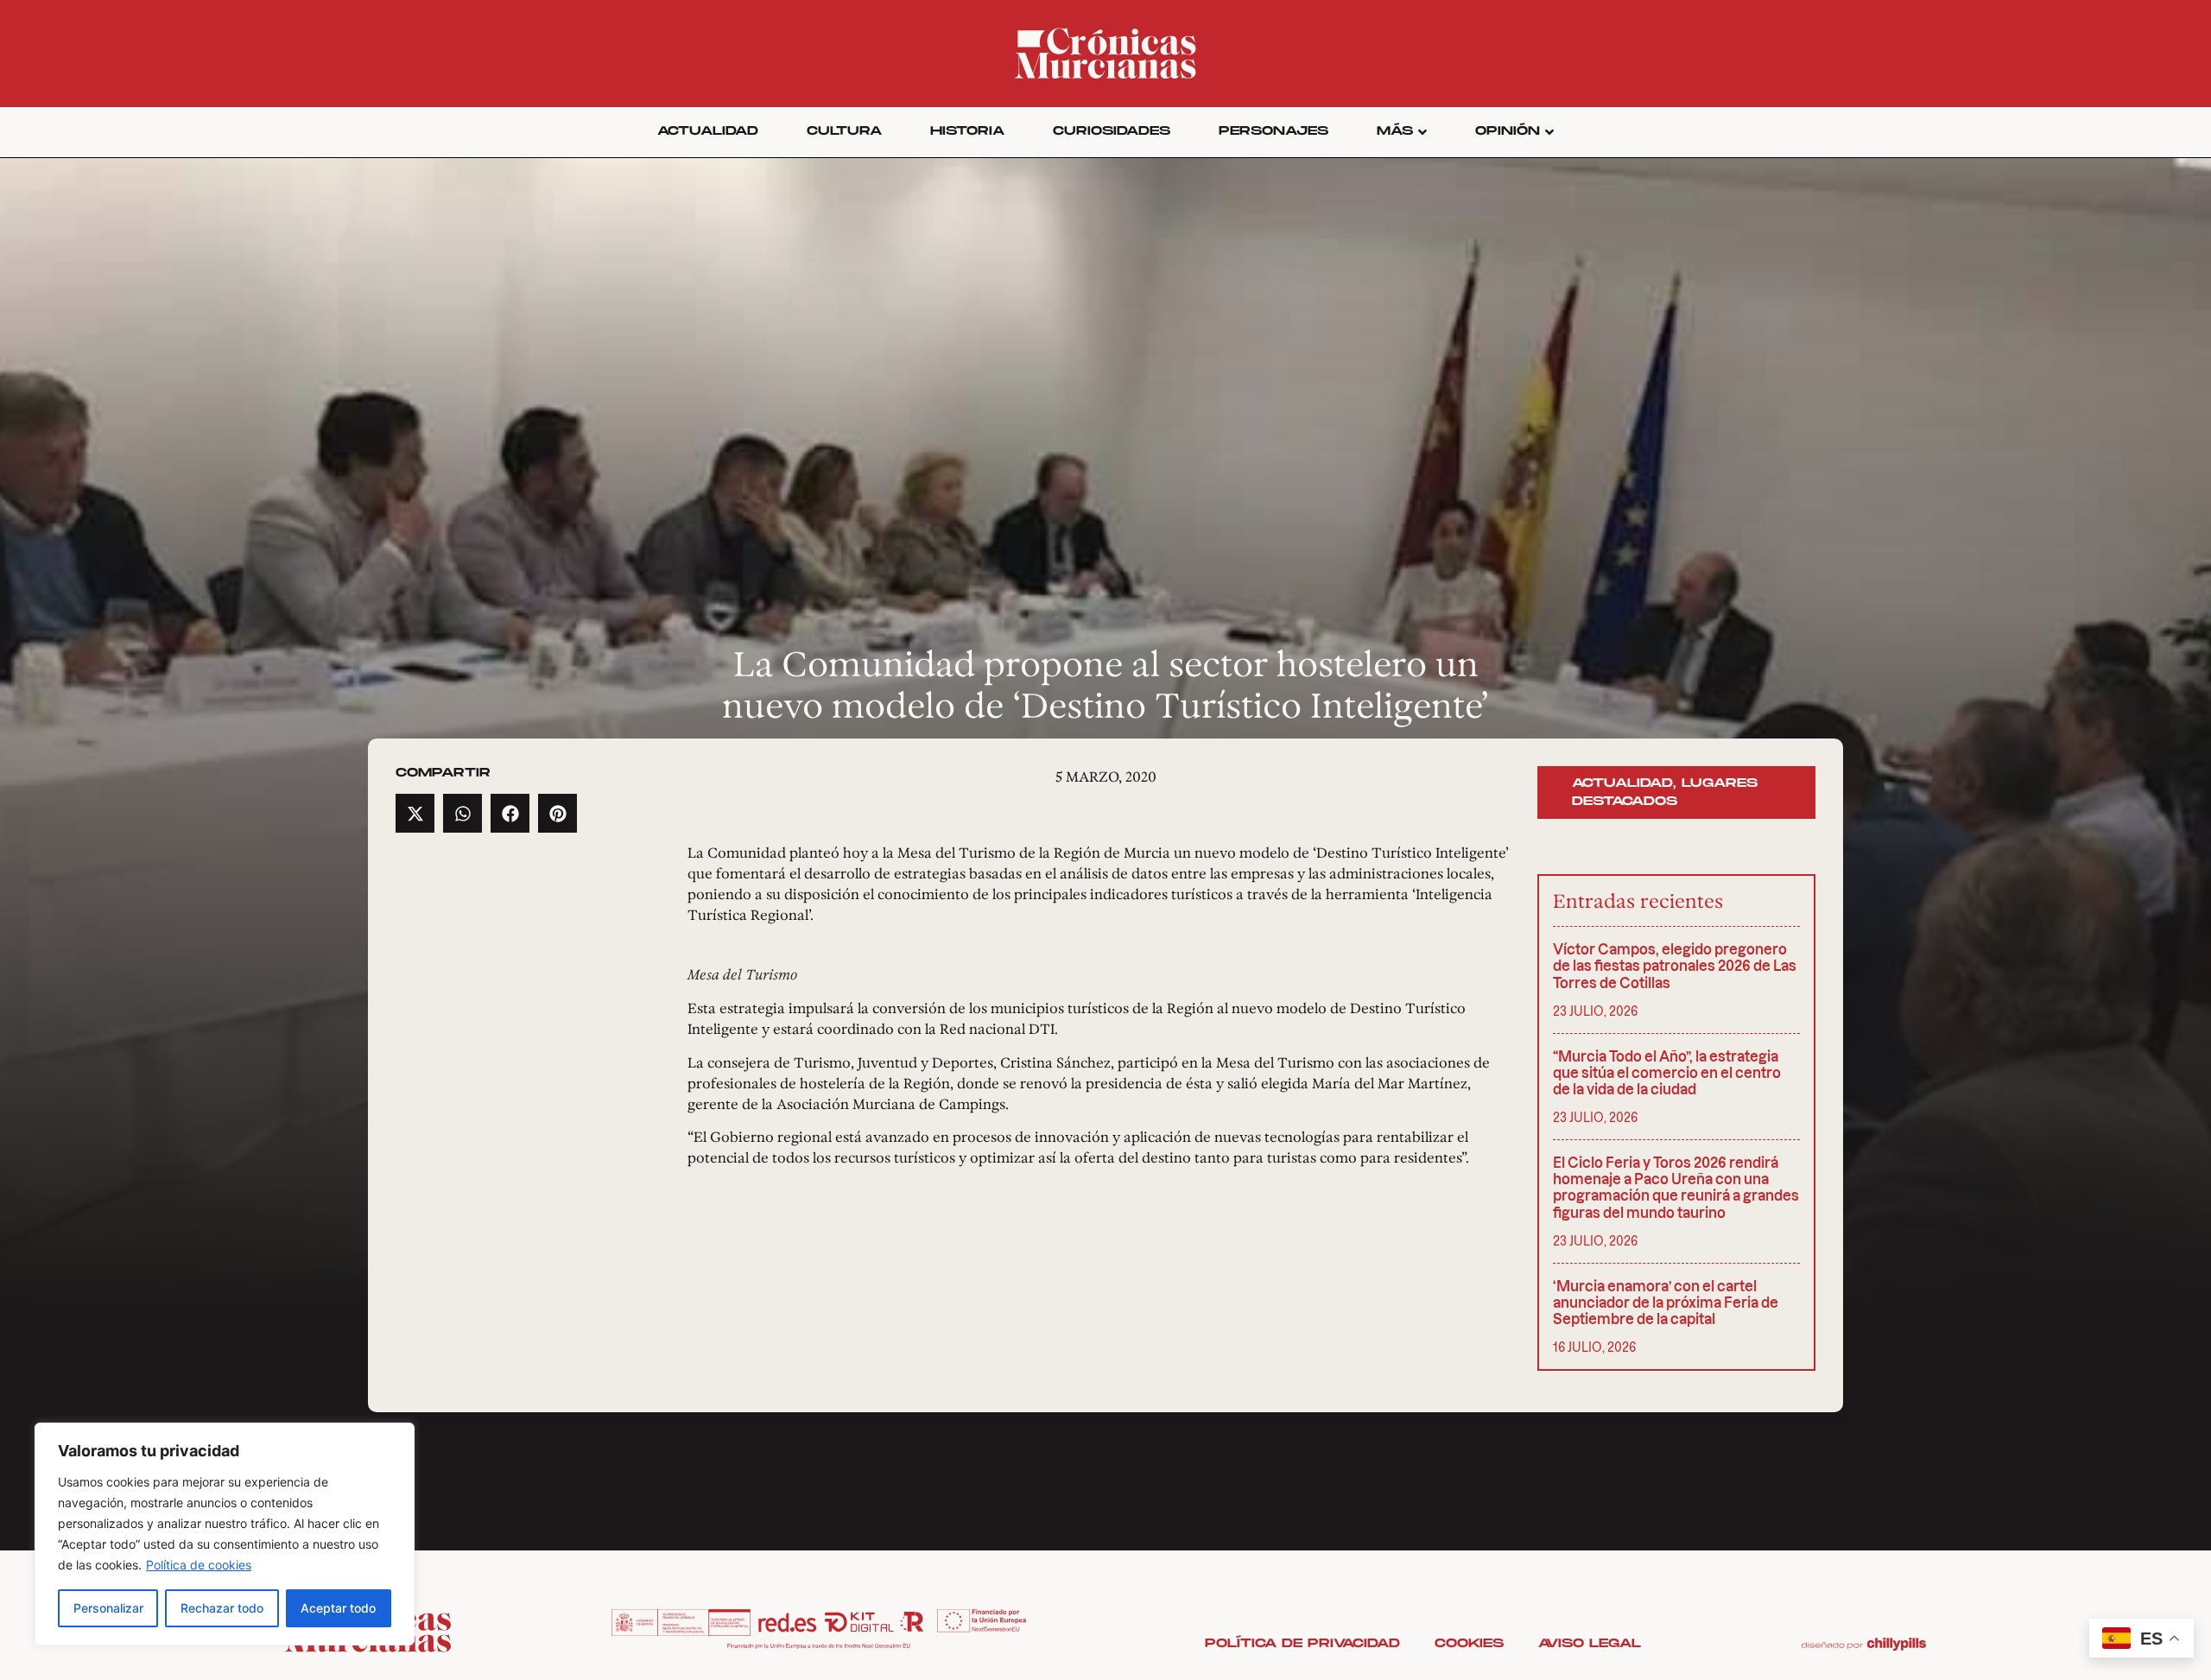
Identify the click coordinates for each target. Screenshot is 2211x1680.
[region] (225, 1534)
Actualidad (708, 131)
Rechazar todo (222, 1608)
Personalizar (108, 1608)
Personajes (1273, 131)
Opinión (1508, 131)
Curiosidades (1112, 131)
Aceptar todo (338, 1608)
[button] (415, 813)
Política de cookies (199, 1565)
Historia (967, 131)
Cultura (844, 131)
